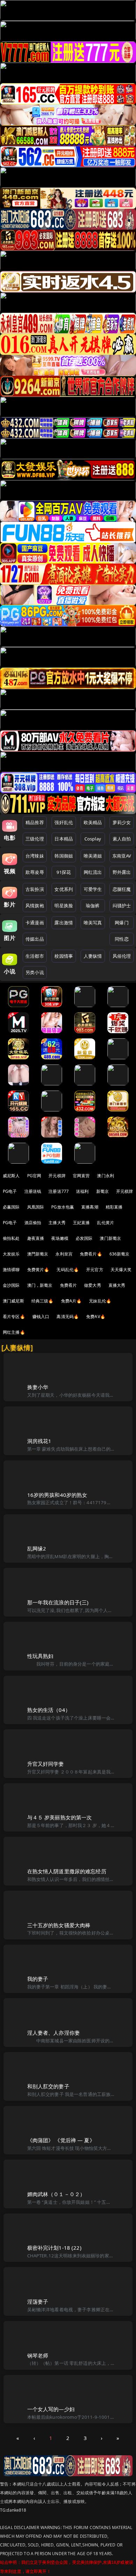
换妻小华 (38, 1387)
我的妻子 (38, 1979)
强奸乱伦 (64, 822)
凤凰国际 (36, 1207)
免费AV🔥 (96, 1317)
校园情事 (64, 956)
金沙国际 (11, 1285)
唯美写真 (93, 923)
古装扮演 (35, 889)
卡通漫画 (35, 923)
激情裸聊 (11, 1270)
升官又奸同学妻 (46, 1764)
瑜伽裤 (93, 906)
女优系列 (64, 889)
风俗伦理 (122, 956)
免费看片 (69, 1285)
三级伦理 (35, 839)
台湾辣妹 (35, 856)
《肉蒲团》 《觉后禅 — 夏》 (61, 2140)
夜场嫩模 (60, 1238)
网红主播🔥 (14, 1332)
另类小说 (35, 972)
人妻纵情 (93, 956)
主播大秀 (57, 1223)
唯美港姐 (93, 856)
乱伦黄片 (105, 1223)
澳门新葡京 (110, 1238)
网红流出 (93, 872)
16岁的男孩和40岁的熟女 (57, 1495)
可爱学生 (93, 889)
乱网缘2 (37, 1548)
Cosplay (93, 839)
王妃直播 (81, 1223)
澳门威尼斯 (13, 1301)
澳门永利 (105, 1176)
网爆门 (122, 923)
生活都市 (35, 956)
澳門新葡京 (38, 1254)
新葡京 (103, 1191)
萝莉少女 (122, 822)
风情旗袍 (35, 906)
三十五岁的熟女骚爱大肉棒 (59, 1925)
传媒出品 (35, 939)
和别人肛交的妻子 (48, 2086)
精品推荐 (35, 822)
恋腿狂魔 (122, 889)
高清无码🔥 (68, 1317)
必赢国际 (11, 1207)
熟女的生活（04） (49, 1710)
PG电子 (10, 1191)
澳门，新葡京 (40, 1285)
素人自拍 (122, 839)
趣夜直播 (36, 1238)
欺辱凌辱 (35, 872)
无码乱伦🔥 (68, 1270)
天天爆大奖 (121, 1270)
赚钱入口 (41, 1317)
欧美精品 (93, 822)
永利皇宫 (64, 1254)
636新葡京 (120, 1254)
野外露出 (122, 872)
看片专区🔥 (14, 1317)
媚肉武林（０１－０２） (56, 2194)
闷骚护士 (122, 906)
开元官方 (95, 1270)
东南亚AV (122, 856)
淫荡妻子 (38, 2302)
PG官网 (34, 1176)
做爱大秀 (93, 1285)
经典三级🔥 (43, 1301)
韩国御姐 (64, 856)
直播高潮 (90, 1207)
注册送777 (59, 1191)
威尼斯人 (11, 1176)
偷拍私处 (11, 1238)
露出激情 (64, 923)
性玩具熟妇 (40, 1656)
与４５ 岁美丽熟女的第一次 (60, 1817)
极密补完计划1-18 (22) (54, 2248)
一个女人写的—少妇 (51, 2409)
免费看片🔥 (91, 1254)
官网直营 (81, 1176)
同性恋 (122, 939)
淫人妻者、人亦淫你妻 (54, 2033)
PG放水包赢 (63, 1207)
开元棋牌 (57, 1176)
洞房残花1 (39, 1441)
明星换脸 (64, 906)
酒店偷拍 (33, 1223)
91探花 (64, 872)
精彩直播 (114, 1207)
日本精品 (64, 839)
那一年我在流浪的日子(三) (58, 1602)
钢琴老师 (38, 2355)
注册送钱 (33, 1191)
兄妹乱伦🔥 (100, 1301)
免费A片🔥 (71, 1301)
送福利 (82, 1191)
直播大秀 (117, 1285)
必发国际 (84, 1238)
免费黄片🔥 (38, 1270)
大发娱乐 (11, 1254)
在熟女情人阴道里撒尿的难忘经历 (67, 1871)
